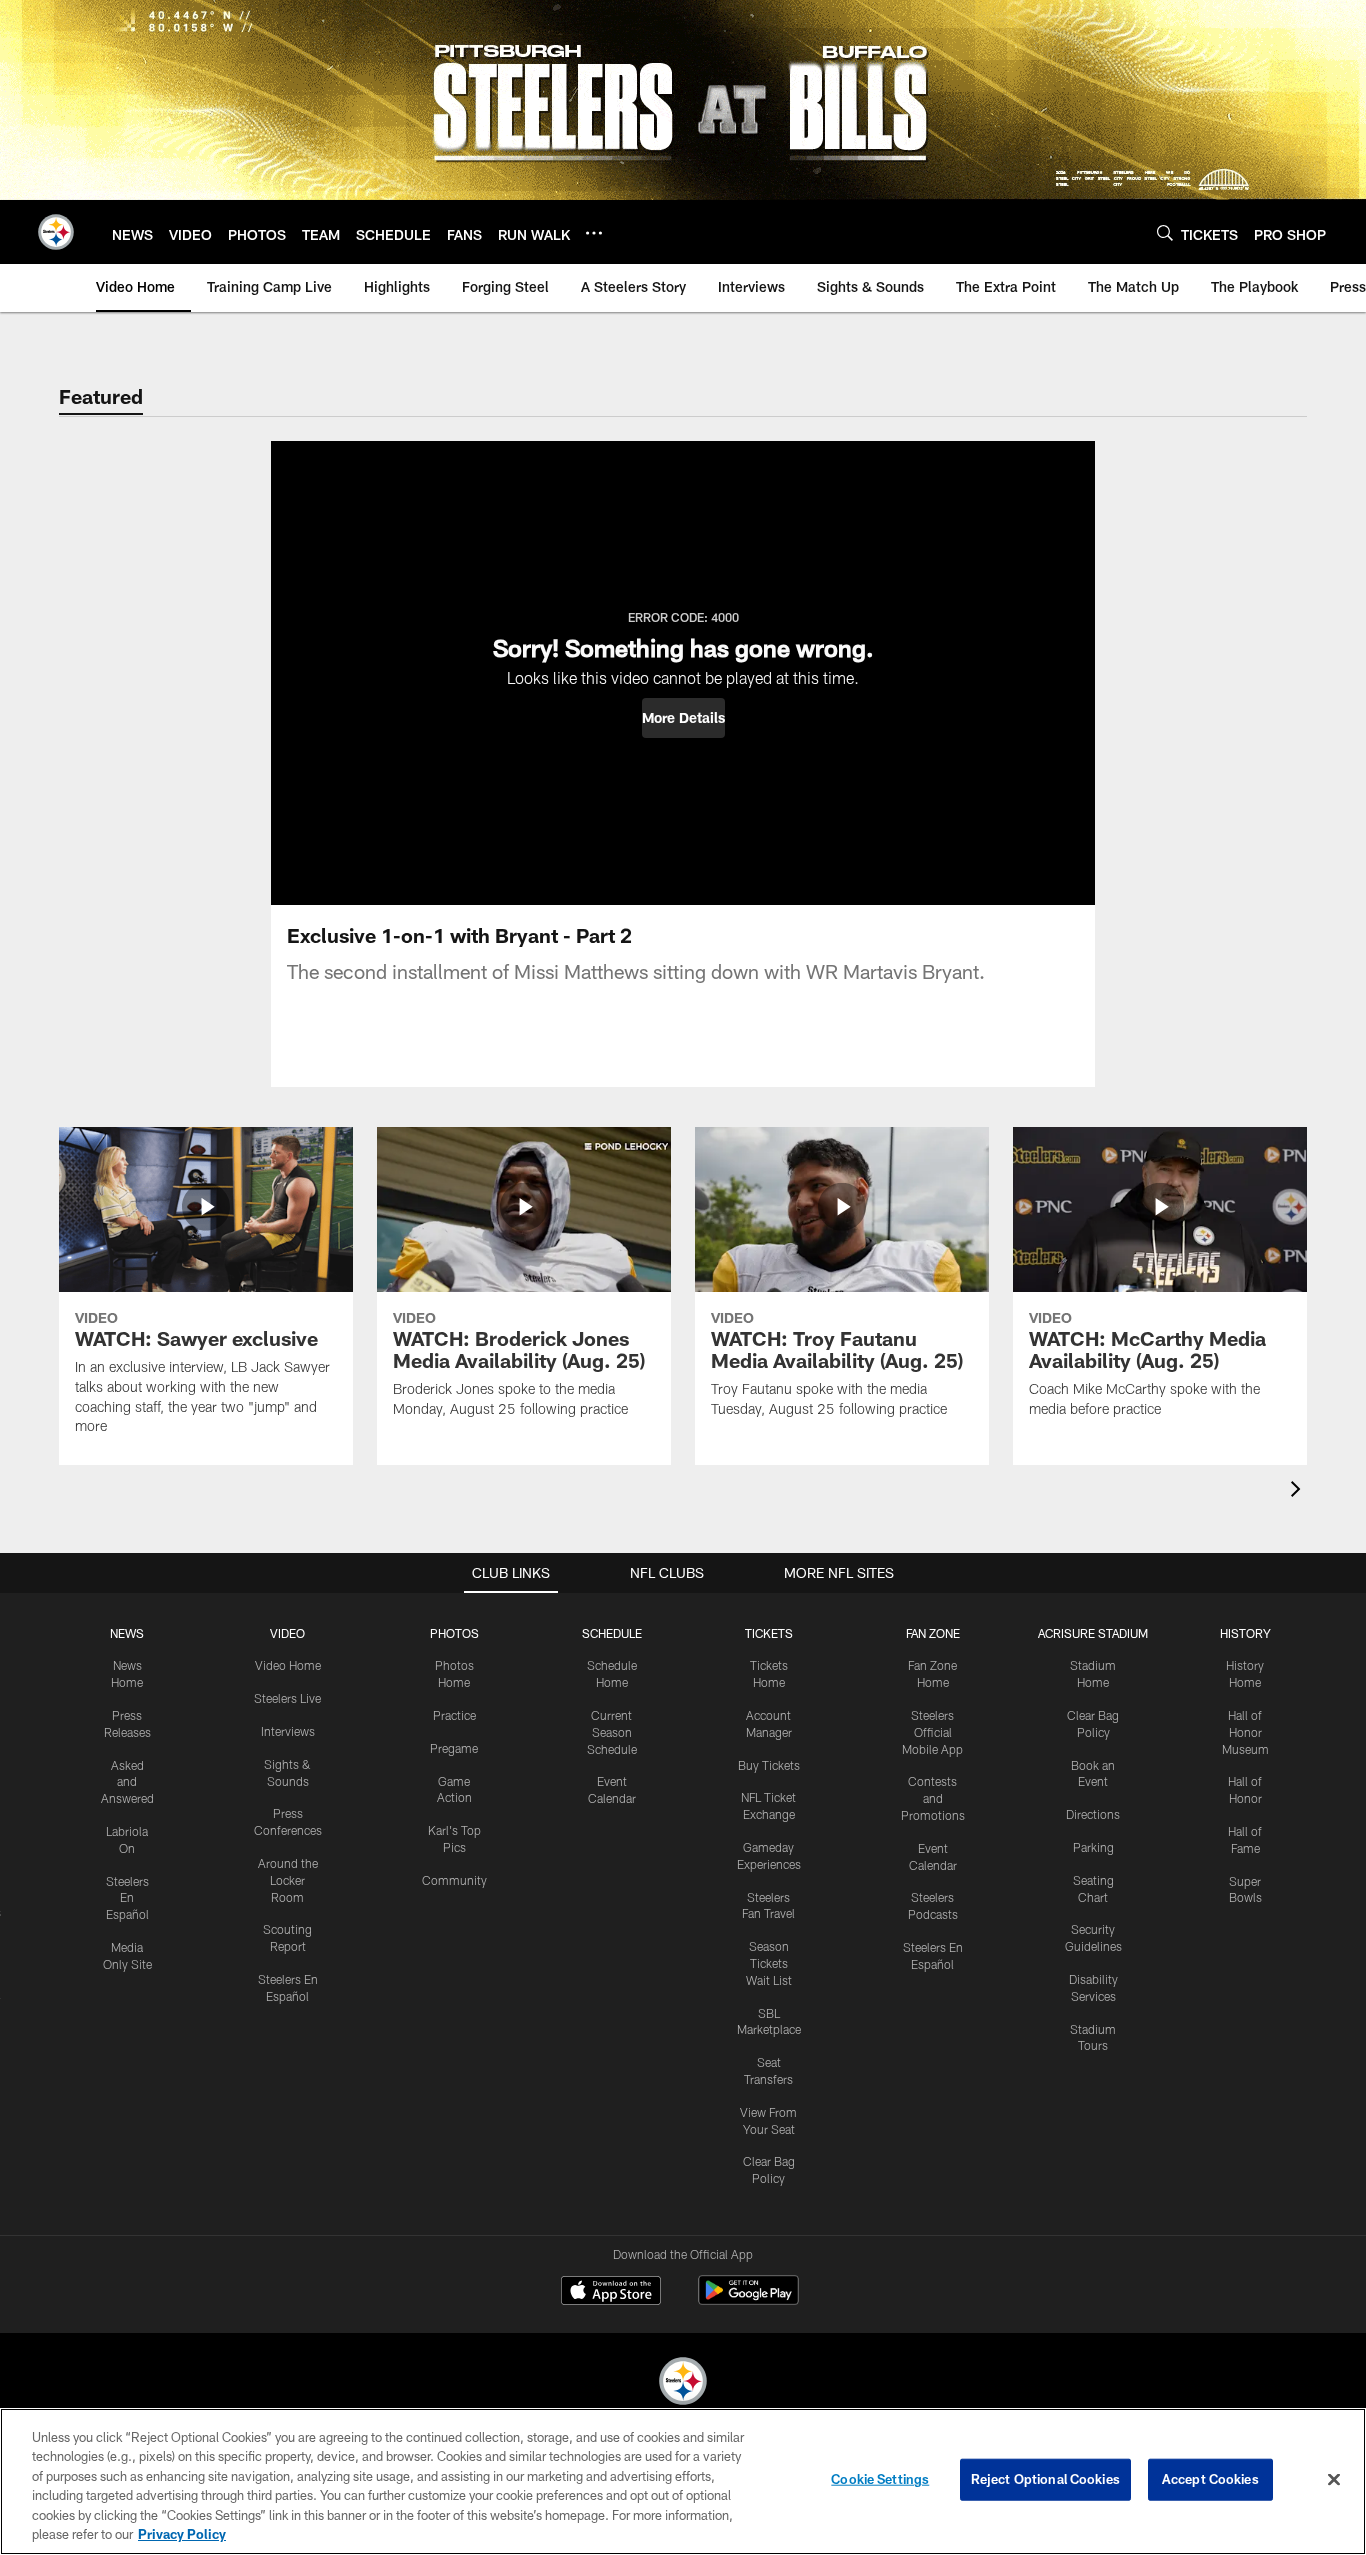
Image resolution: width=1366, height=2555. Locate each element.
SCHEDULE (612, 1633)
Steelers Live (287, 1698)
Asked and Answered (127, 1782)
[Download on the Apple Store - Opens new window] (611, 2293)
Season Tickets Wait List (769, 1963)
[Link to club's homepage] (56, 232)
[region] (683, 2481)
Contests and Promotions (933, 1798)
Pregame (454, 1748)
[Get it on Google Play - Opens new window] (748, 2300)
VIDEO (287, 1633)
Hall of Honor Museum (1245, 1732)
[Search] (1165, 232)
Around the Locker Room (288, 1880)
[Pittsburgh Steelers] (683, 2383)
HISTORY (1245, 1633)
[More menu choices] (594, 233)
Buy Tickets (769, 1765)
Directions (1093, 1814)
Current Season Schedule (612, 1732)
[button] (683, 718)
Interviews (288, 1731)
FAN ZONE (933, 1633)
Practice (454, 1715)
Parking (1093, 1847)
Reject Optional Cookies (1045, 2479)
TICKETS (769, 1633)
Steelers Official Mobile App (932, 1732)
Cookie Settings (880, 2479)
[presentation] (1299, 1491)
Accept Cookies (1210, 2479)
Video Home (288, 1665)
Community (454, 1880)
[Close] (1334, 2480)
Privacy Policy (182, 2534)
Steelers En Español (127, 1898)
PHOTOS (454, 1633)
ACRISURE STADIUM (1093, 1633)
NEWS (127, 1633)
